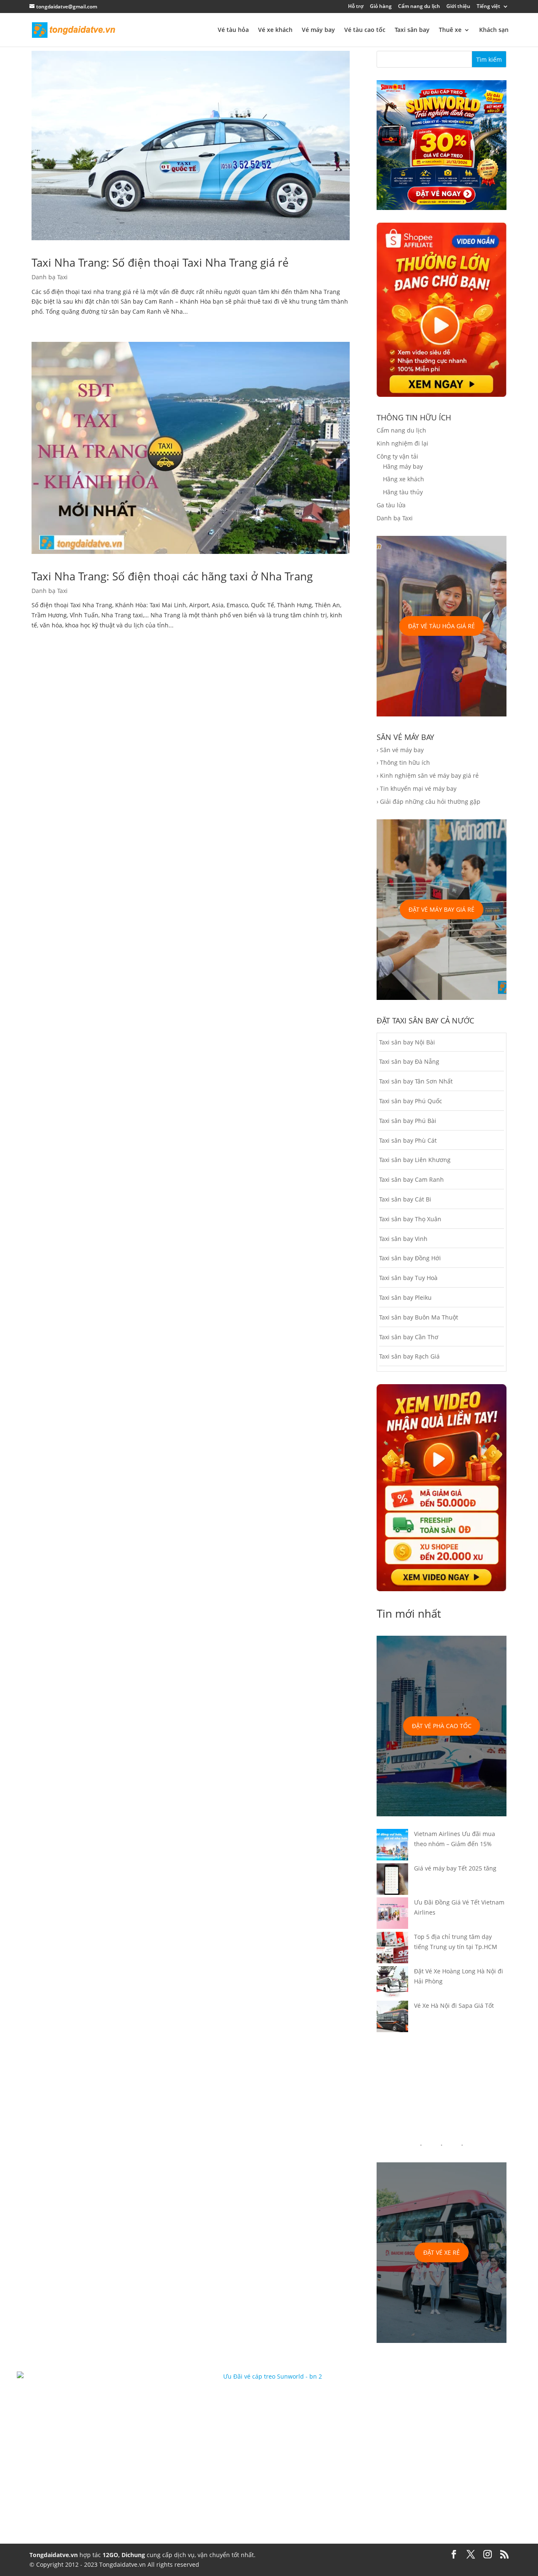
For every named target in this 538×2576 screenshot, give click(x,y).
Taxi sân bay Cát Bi (405, 1199)
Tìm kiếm (489, 59)
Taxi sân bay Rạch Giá (409, 1356)
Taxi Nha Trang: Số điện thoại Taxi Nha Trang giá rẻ (160, 262)
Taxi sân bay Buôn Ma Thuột (419, 1317)
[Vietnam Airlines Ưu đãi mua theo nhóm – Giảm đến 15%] (392, 1846)
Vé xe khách (275, 30)
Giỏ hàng (381, 7)
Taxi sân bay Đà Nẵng (409, 1061)
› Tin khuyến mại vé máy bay (417, 788)
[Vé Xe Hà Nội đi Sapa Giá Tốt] (392, 2018)
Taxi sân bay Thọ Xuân (410, 1219)
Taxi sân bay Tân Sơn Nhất (416, 1081)
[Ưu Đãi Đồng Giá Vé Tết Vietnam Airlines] (392, 1915)
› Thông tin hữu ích (403, 762)
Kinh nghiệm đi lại (402, 443)
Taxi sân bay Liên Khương (415, 1160)
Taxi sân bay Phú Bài (408, 1121)
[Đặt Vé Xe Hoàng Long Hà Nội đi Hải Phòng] (392, 1983)
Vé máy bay (318, 30)
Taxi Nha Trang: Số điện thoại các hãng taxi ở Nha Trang (172, 576)
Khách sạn (494, 30)
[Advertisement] (442, 2088)
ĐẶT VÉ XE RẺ (442, 2252)
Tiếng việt (488, 7)
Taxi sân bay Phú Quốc (411, 1101)
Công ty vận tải (397, 456)
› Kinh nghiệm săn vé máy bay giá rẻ (428, 775)
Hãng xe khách (403, 479)
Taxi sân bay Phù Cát (408, 1140)
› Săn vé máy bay (400, 750)
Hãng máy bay (403, 466)
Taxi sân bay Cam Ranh (411, 1179)
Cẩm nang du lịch (419, 7)
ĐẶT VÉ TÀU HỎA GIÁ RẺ (442, 626)
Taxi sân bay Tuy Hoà (408, 1278)
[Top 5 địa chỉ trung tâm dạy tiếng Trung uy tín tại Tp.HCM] (392, 1949)
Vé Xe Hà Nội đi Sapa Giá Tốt (454, 2005)
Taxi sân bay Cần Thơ (409, 1337)
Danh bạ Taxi (50, 277)
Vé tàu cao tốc (365, 30)
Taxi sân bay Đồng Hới (410, 1258)
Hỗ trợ (356, 7)
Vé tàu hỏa (233, 30)
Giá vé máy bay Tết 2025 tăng (455, 1868)
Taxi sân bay (412, 30)
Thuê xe (450, 30)
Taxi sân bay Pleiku (405, 1297)
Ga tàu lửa (391, 505)
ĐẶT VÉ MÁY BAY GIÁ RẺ (442, 909)
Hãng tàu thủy (403, 492)
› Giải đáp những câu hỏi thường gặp (429, 801)
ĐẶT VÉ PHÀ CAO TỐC (442, 1726)
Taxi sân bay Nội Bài (407, 1042)
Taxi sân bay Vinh (403, 1239)
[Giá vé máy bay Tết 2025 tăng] (392, 1881)
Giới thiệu (458, 7)
